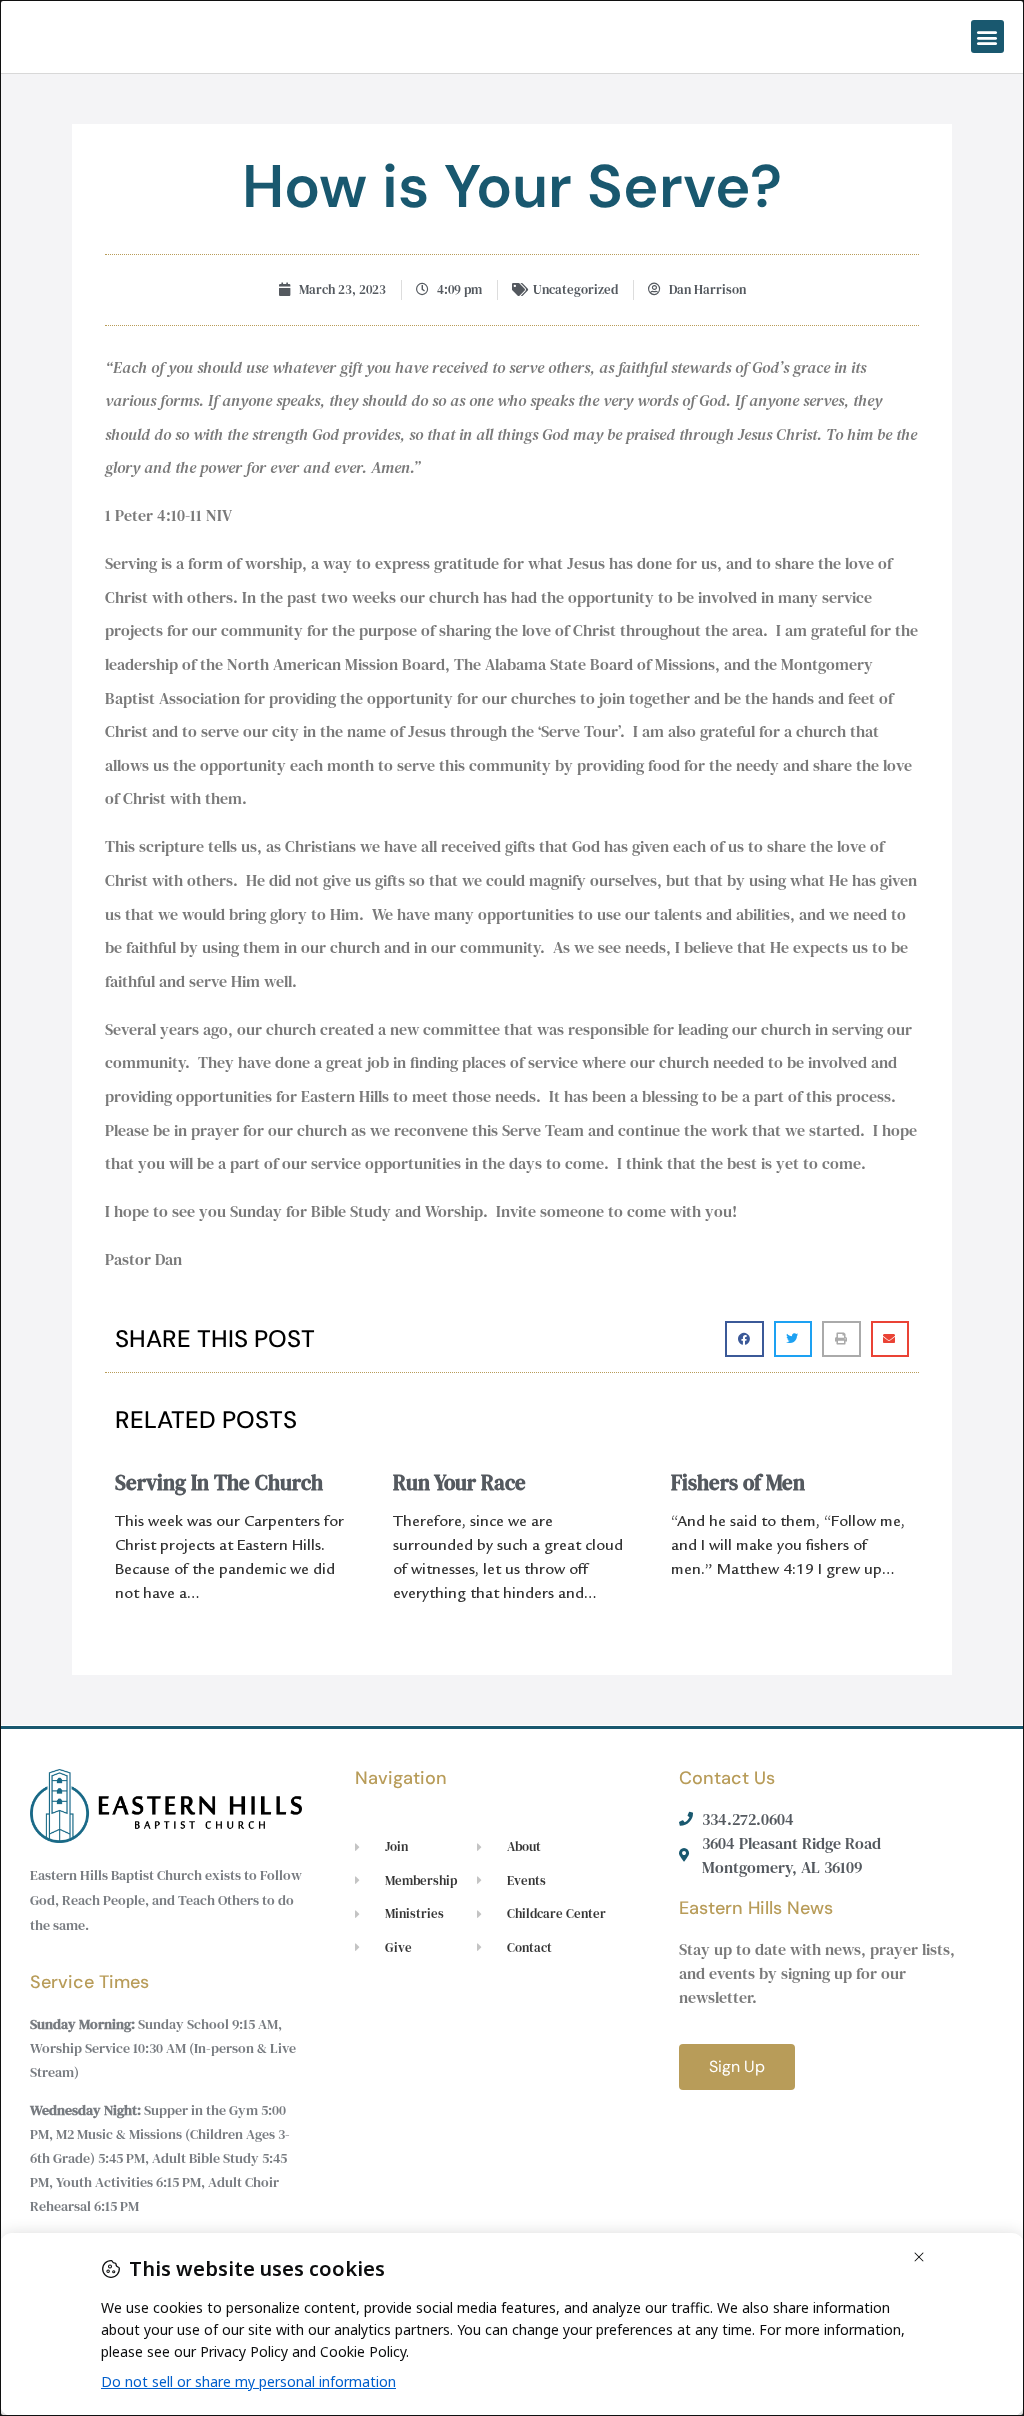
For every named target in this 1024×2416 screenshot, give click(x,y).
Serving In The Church (219, 1482)
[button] (987, 36)
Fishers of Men (738, 1482)
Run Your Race (459, 1482)
